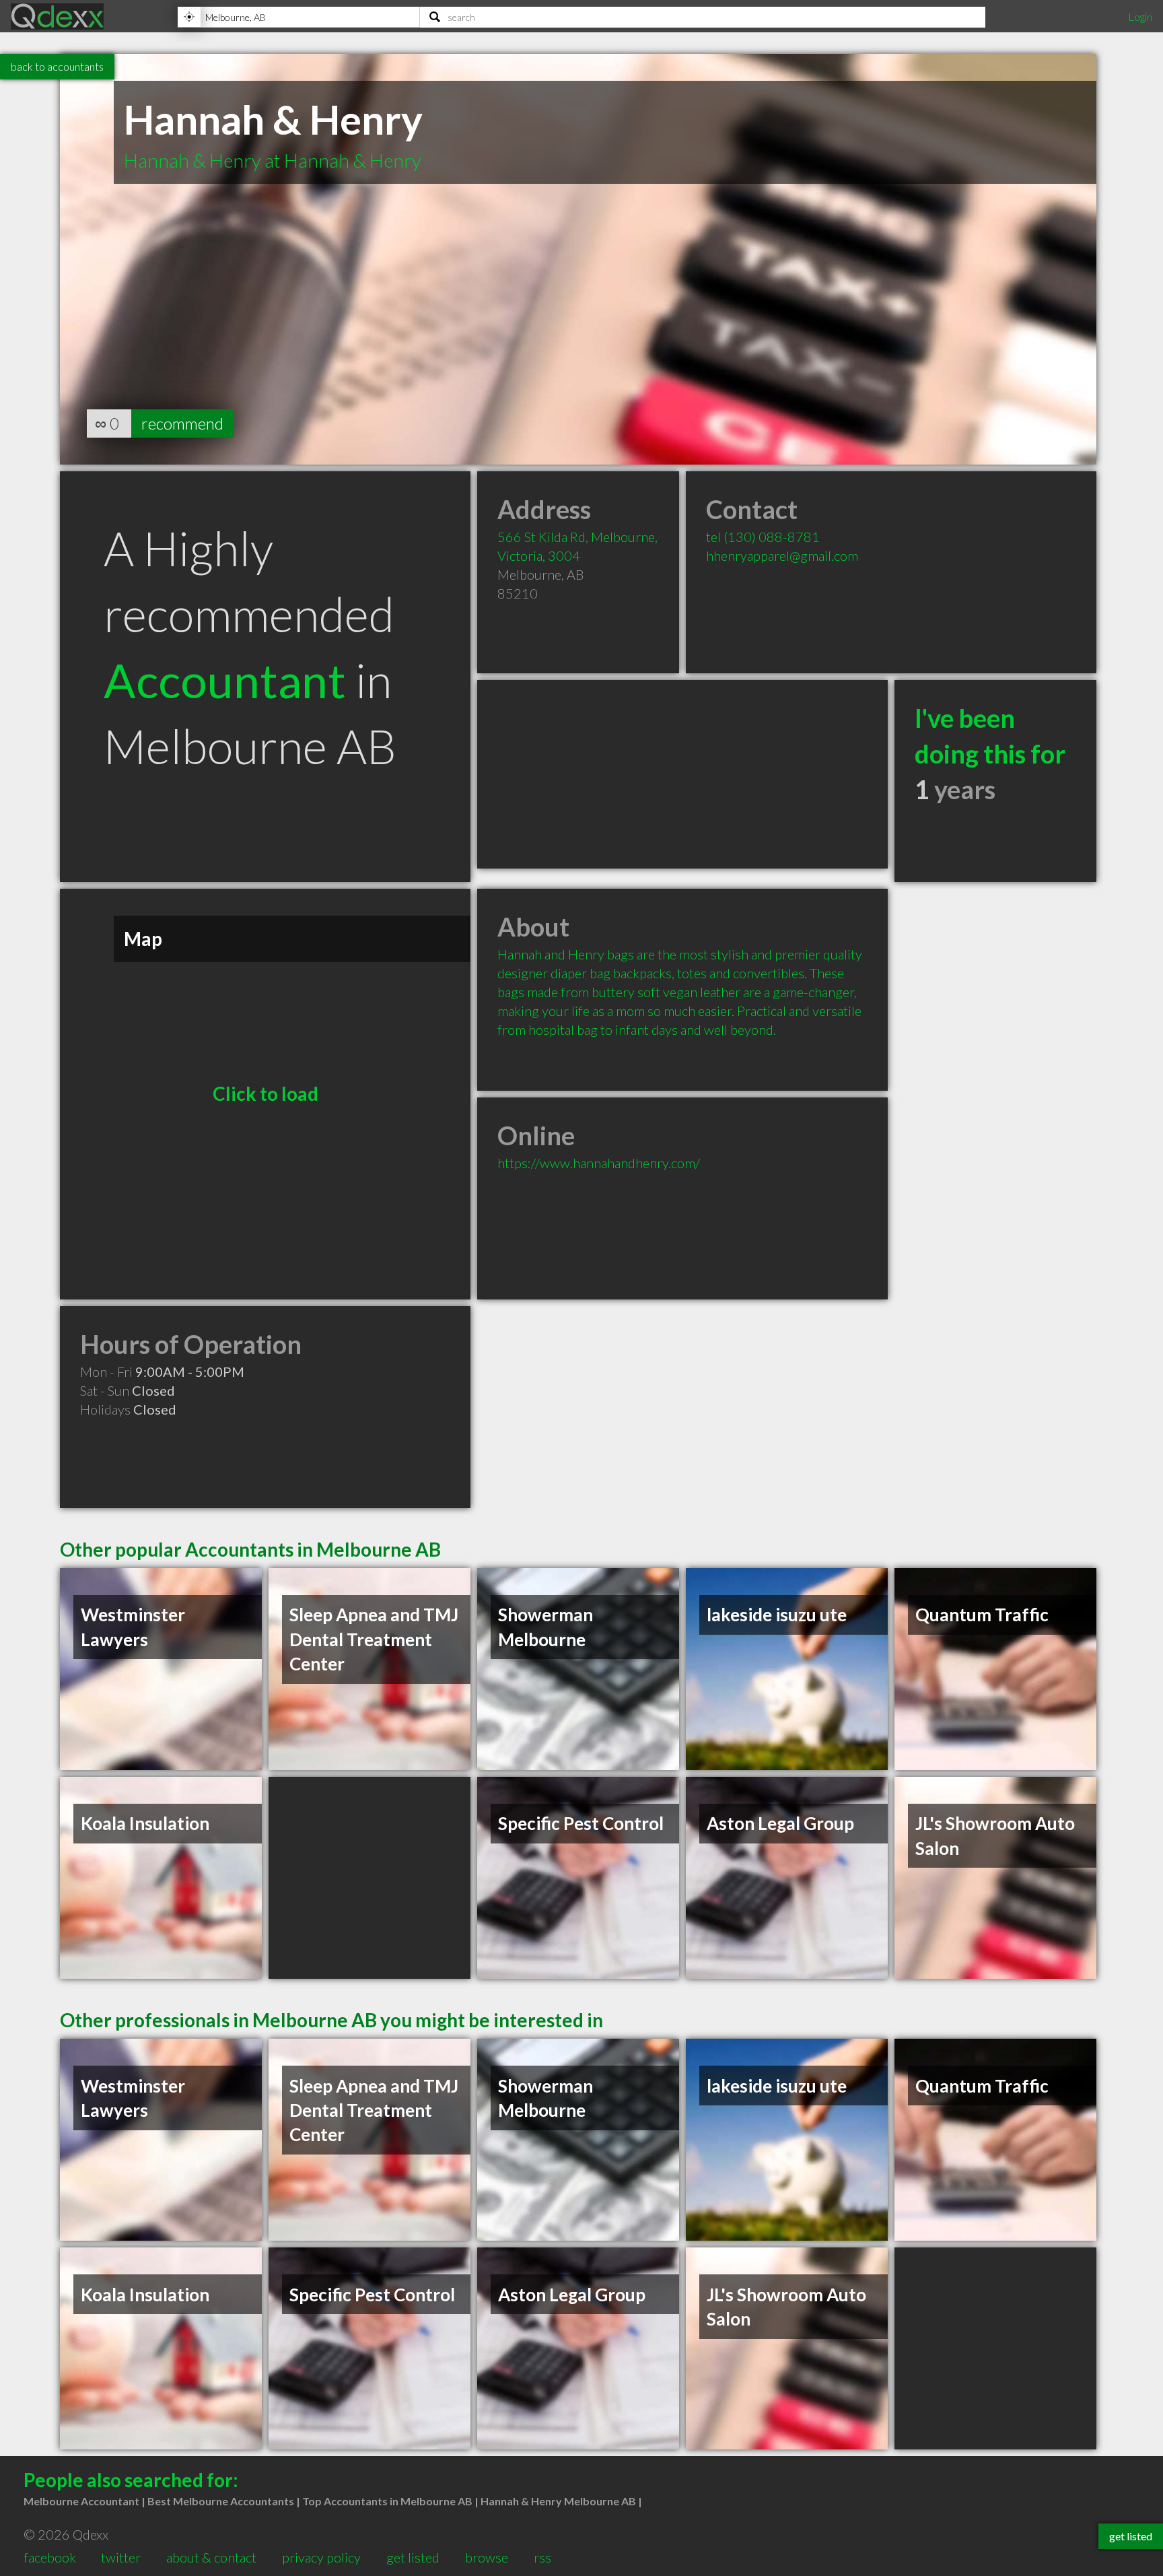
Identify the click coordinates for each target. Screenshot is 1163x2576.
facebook (50, 2557)
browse (487, 2557)
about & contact (211, 2557)
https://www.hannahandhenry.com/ (599, 1163)
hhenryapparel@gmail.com (782, 555)
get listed (413, 2557)
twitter (121, 2557)
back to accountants (57, 66)
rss (542, 2557)
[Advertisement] (682, 774)
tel (763, 537)
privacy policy (321, 2557)
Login (1140, 16)
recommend (182, 423)
